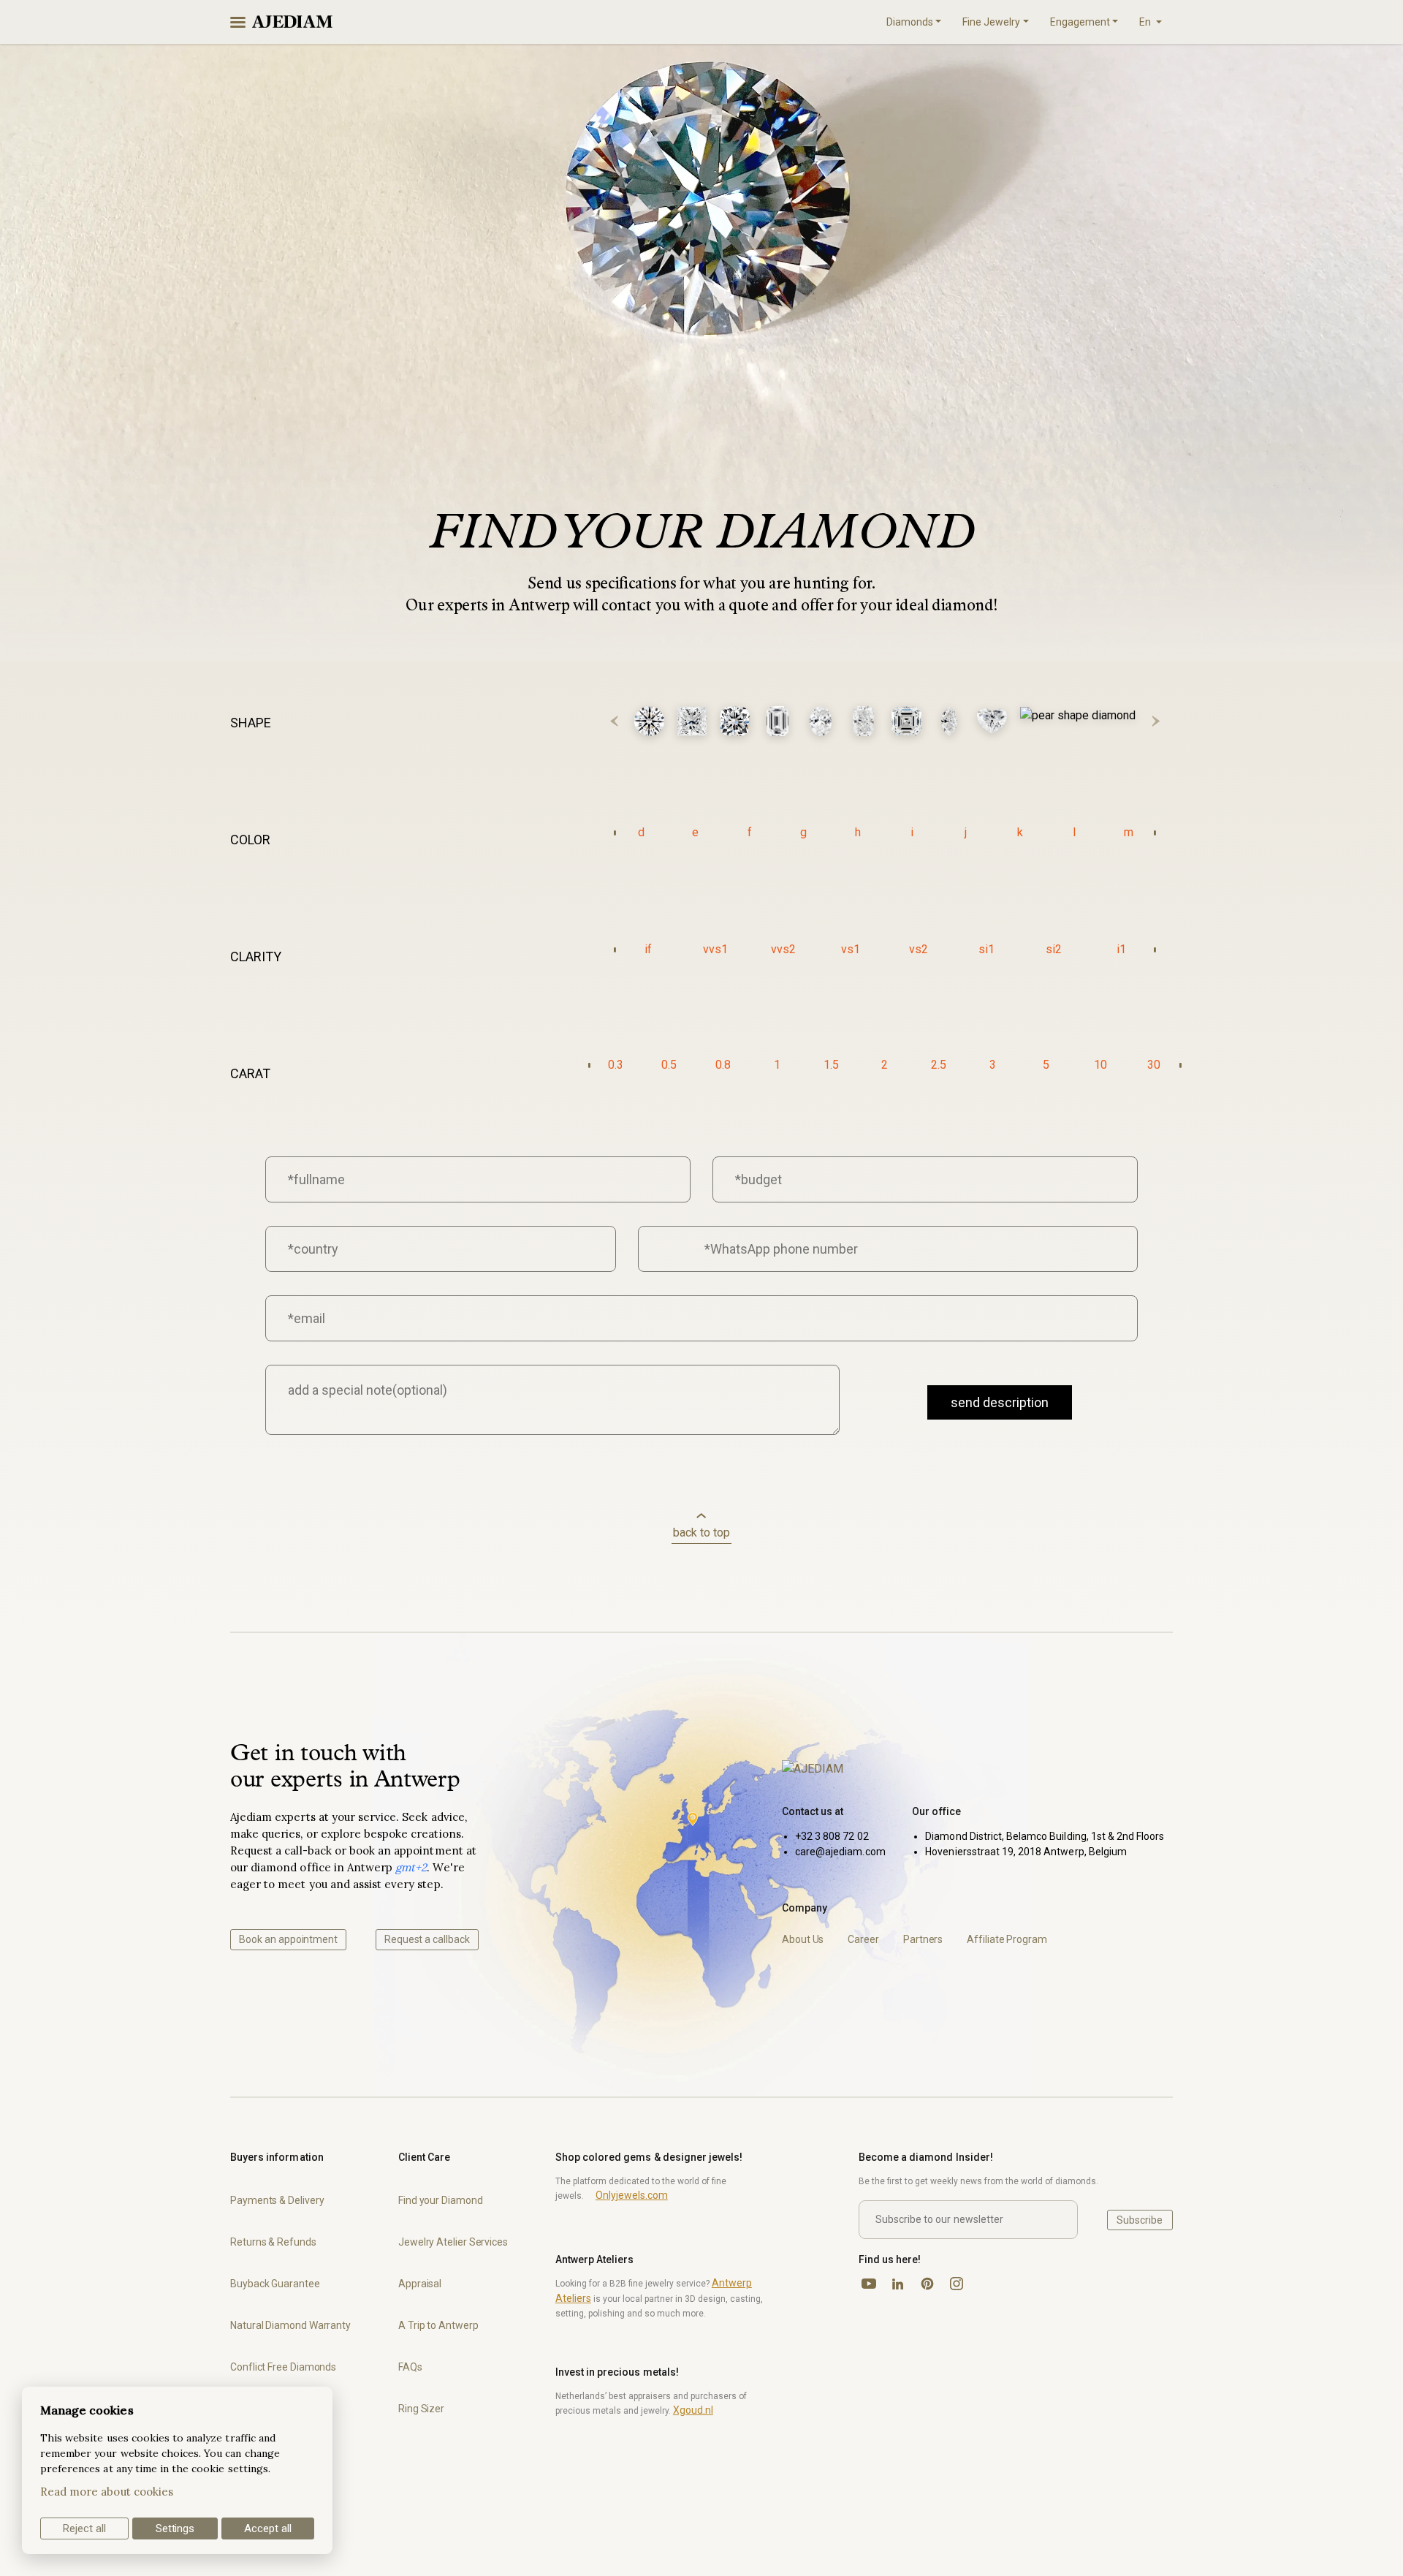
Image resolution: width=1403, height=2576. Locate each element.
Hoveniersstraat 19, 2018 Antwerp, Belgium (1026, 1852)
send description (1000, 1402)
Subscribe (1140, 2220)
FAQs (410, 2367)
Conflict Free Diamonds (283, 2367)
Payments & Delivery (277, 2200)
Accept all (268, 2528)
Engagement (1080, 22)
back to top (701, 1533)
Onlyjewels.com (632, 2195)
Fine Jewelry (991, 22)
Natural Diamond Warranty (290, 2325)
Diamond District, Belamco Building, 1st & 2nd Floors (1045, 1836)
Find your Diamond (441, 2200)
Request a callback (427, 1939)
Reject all (84, 2528)
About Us (803, 1939)
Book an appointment (288, 1939)
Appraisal (420, 2284)
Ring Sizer (421, 2409)
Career (863, 1939)
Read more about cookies (107, 2492)
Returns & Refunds (273, 2242)
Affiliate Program (1007, 1939)
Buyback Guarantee (275, 2284)
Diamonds (910, 22)
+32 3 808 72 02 (832, 1836)
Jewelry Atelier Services (453, 2242)
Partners (923, 1939)
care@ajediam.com (840, 1852)
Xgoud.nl (693, 2410)
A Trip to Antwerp (438, 2325)
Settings (175, 2528)
